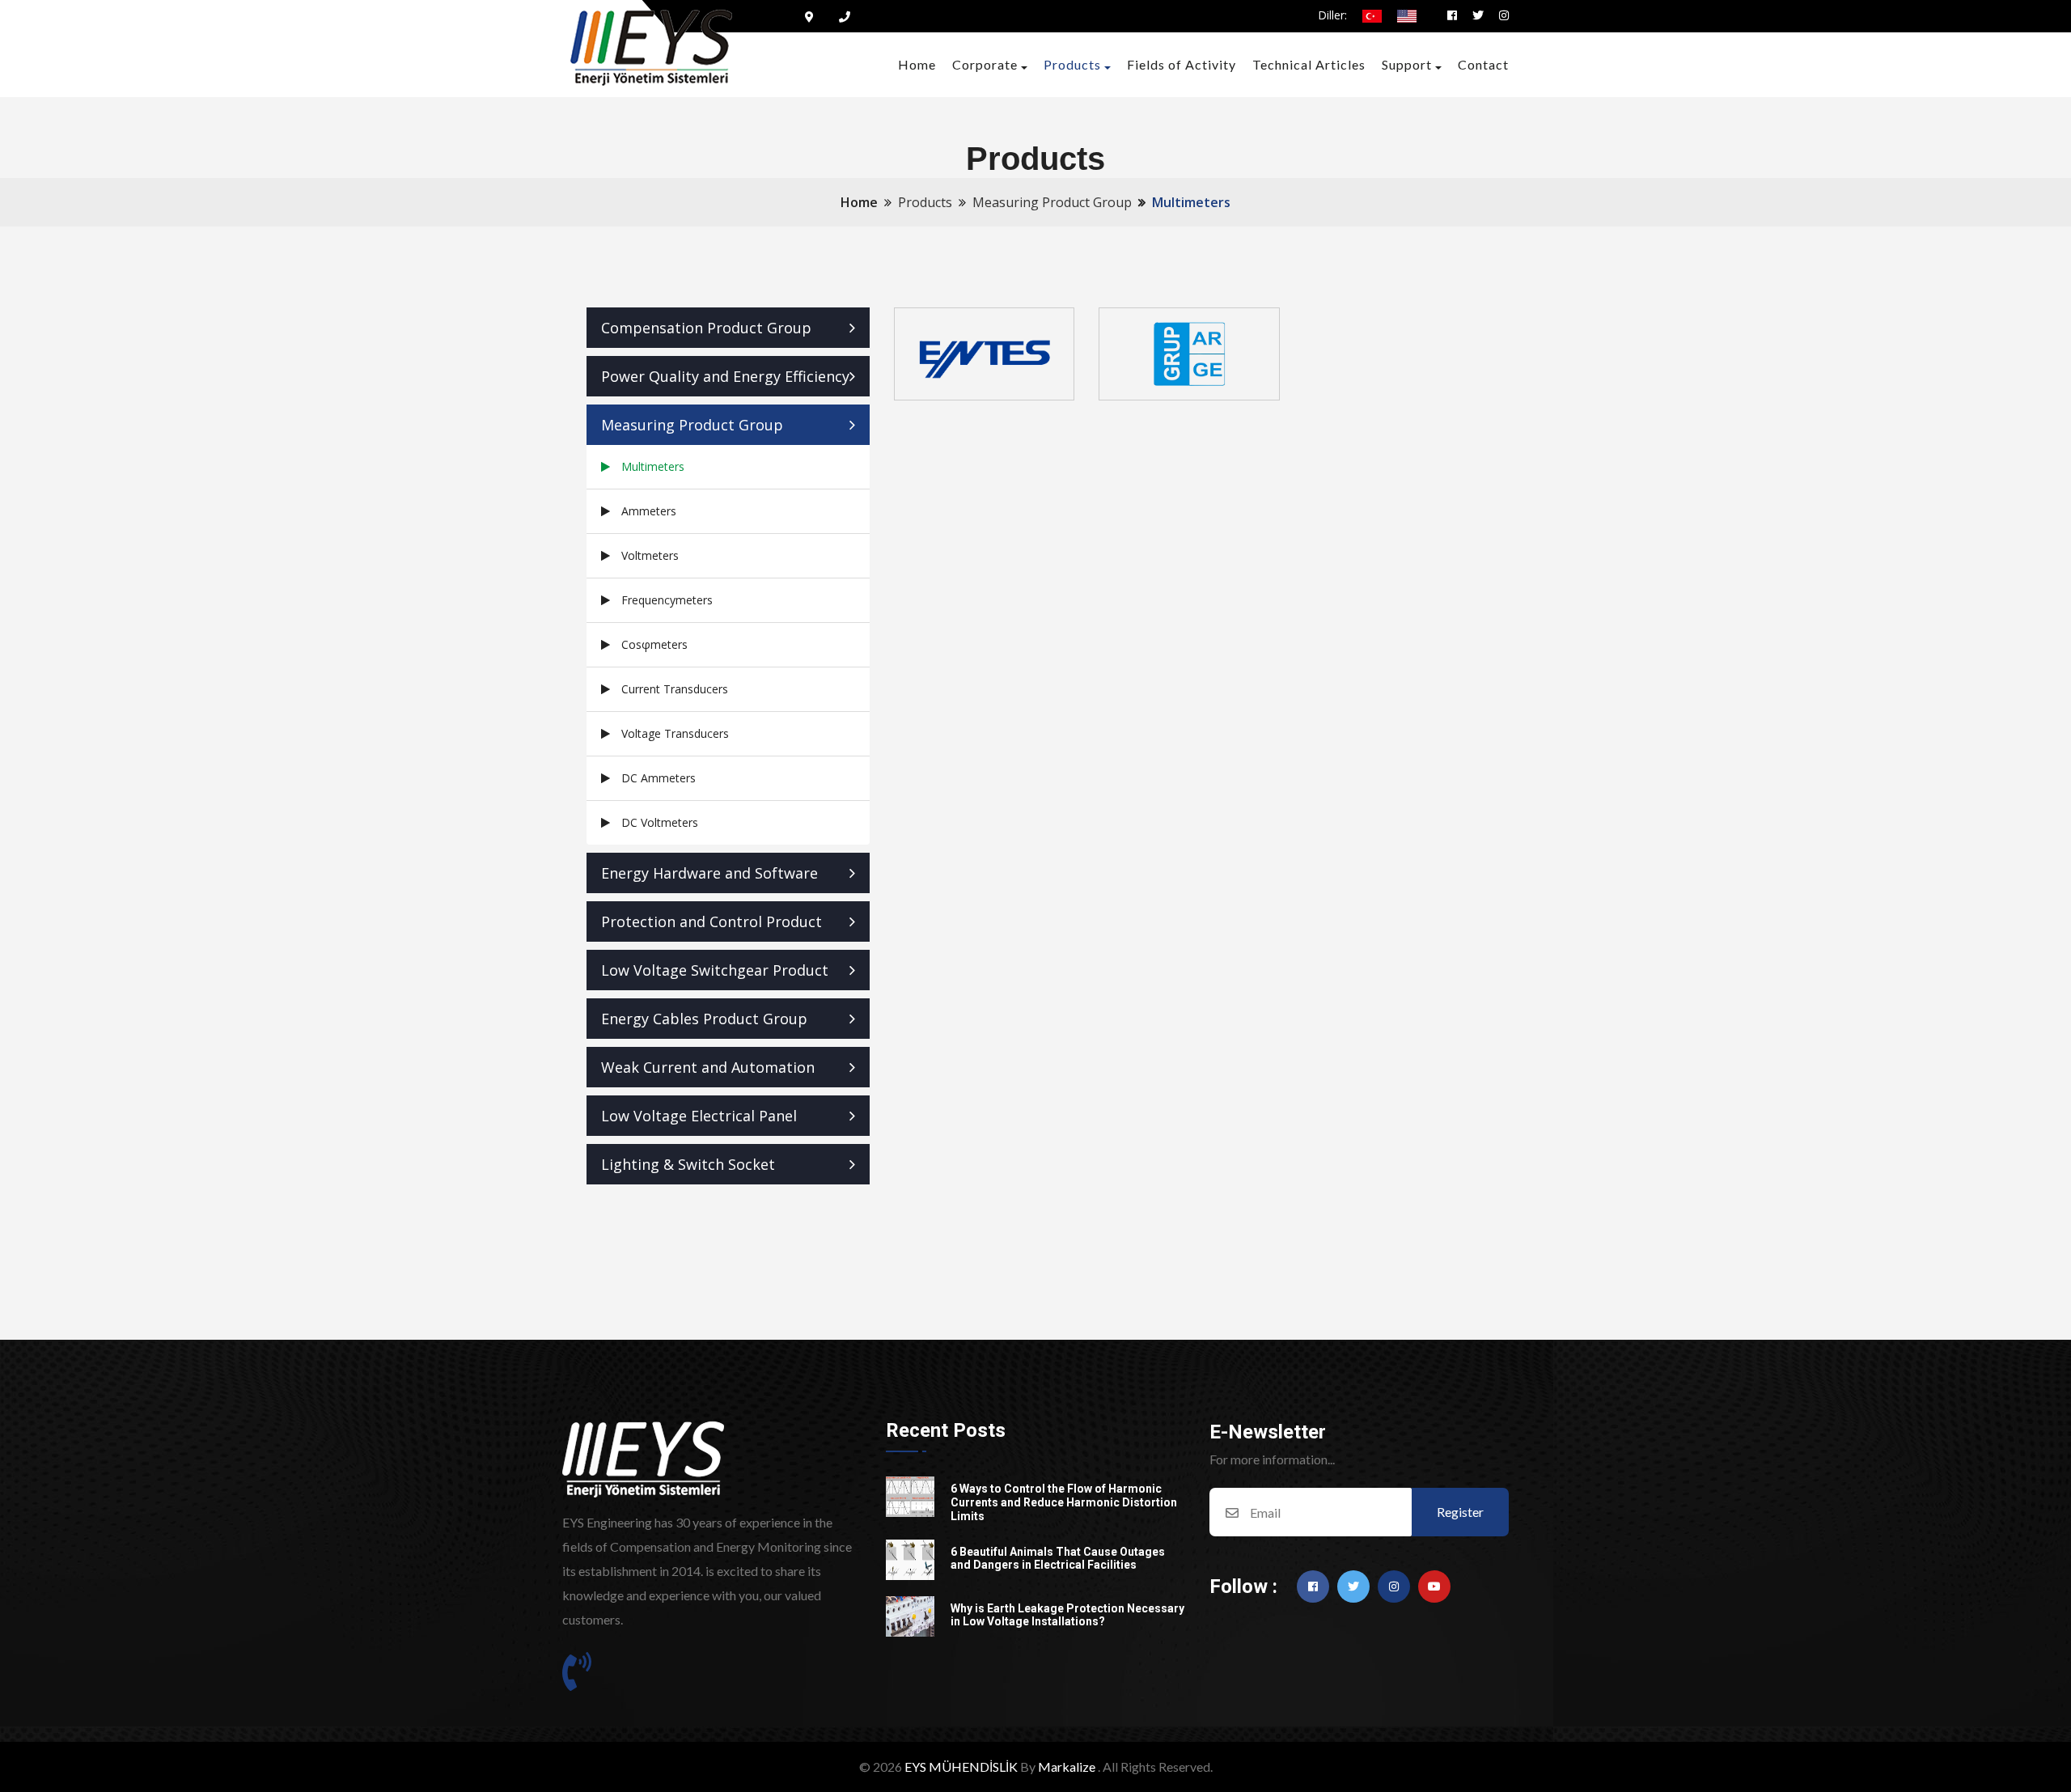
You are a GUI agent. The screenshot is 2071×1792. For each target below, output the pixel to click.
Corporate (985, 64)
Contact (1483, 64)
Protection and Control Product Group (712, 927)
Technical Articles (1309, 64)
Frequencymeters (667, 600)
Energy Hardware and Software (709, 873)
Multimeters (653, 466)
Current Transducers (675, 689)
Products (1072, 64)
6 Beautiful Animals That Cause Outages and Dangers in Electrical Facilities (1058, 1559)
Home (917, 64)
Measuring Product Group (692, 425)
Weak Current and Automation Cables (708, 1072)
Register (1460, 1512)
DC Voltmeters (660, 822)
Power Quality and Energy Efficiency (725, 376)
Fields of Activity (1182, 64)
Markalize (1067, 1767)
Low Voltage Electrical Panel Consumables (699, 1121)
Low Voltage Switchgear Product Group (715, 975)
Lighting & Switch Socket (688, 1164)
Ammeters (649, 511)
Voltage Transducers (675, 733)
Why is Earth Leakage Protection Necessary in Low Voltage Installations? (1067, 1615)
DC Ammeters (659, 778)
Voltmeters (650, 555)
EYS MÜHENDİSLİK (961, 1767)
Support (1407, 64)
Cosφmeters (654, 644)
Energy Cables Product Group (704, 1019)
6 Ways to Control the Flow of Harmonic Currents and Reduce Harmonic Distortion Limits (1064, 1502)
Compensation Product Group (706, 328)
